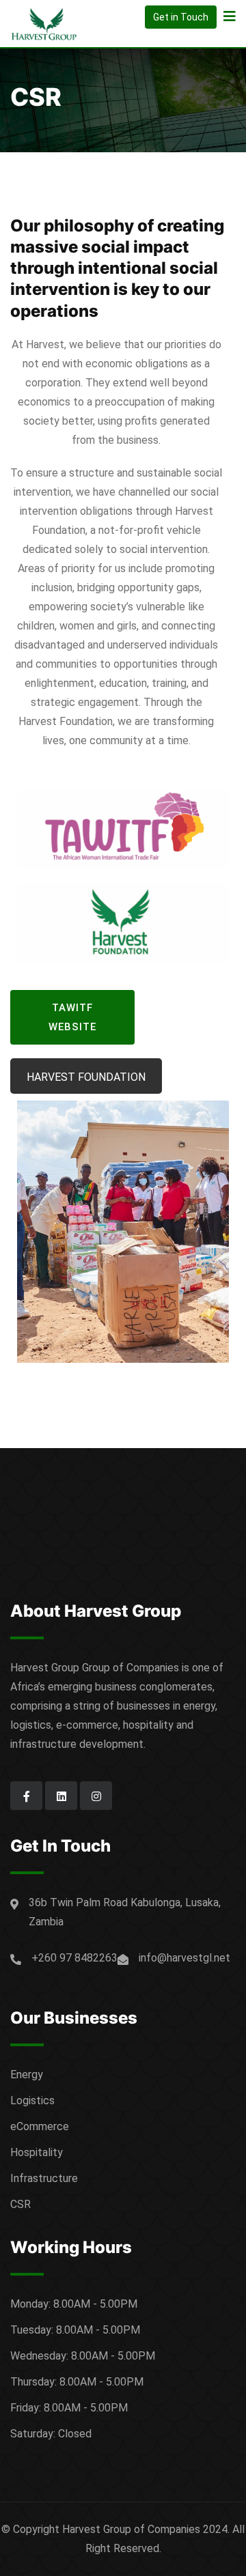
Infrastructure (44, 2178)
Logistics (32, 2100)
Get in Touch (181, 17)
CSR (20, 2204)
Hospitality (37, 2152)
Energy (27, 2075)
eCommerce (40, 2126)
